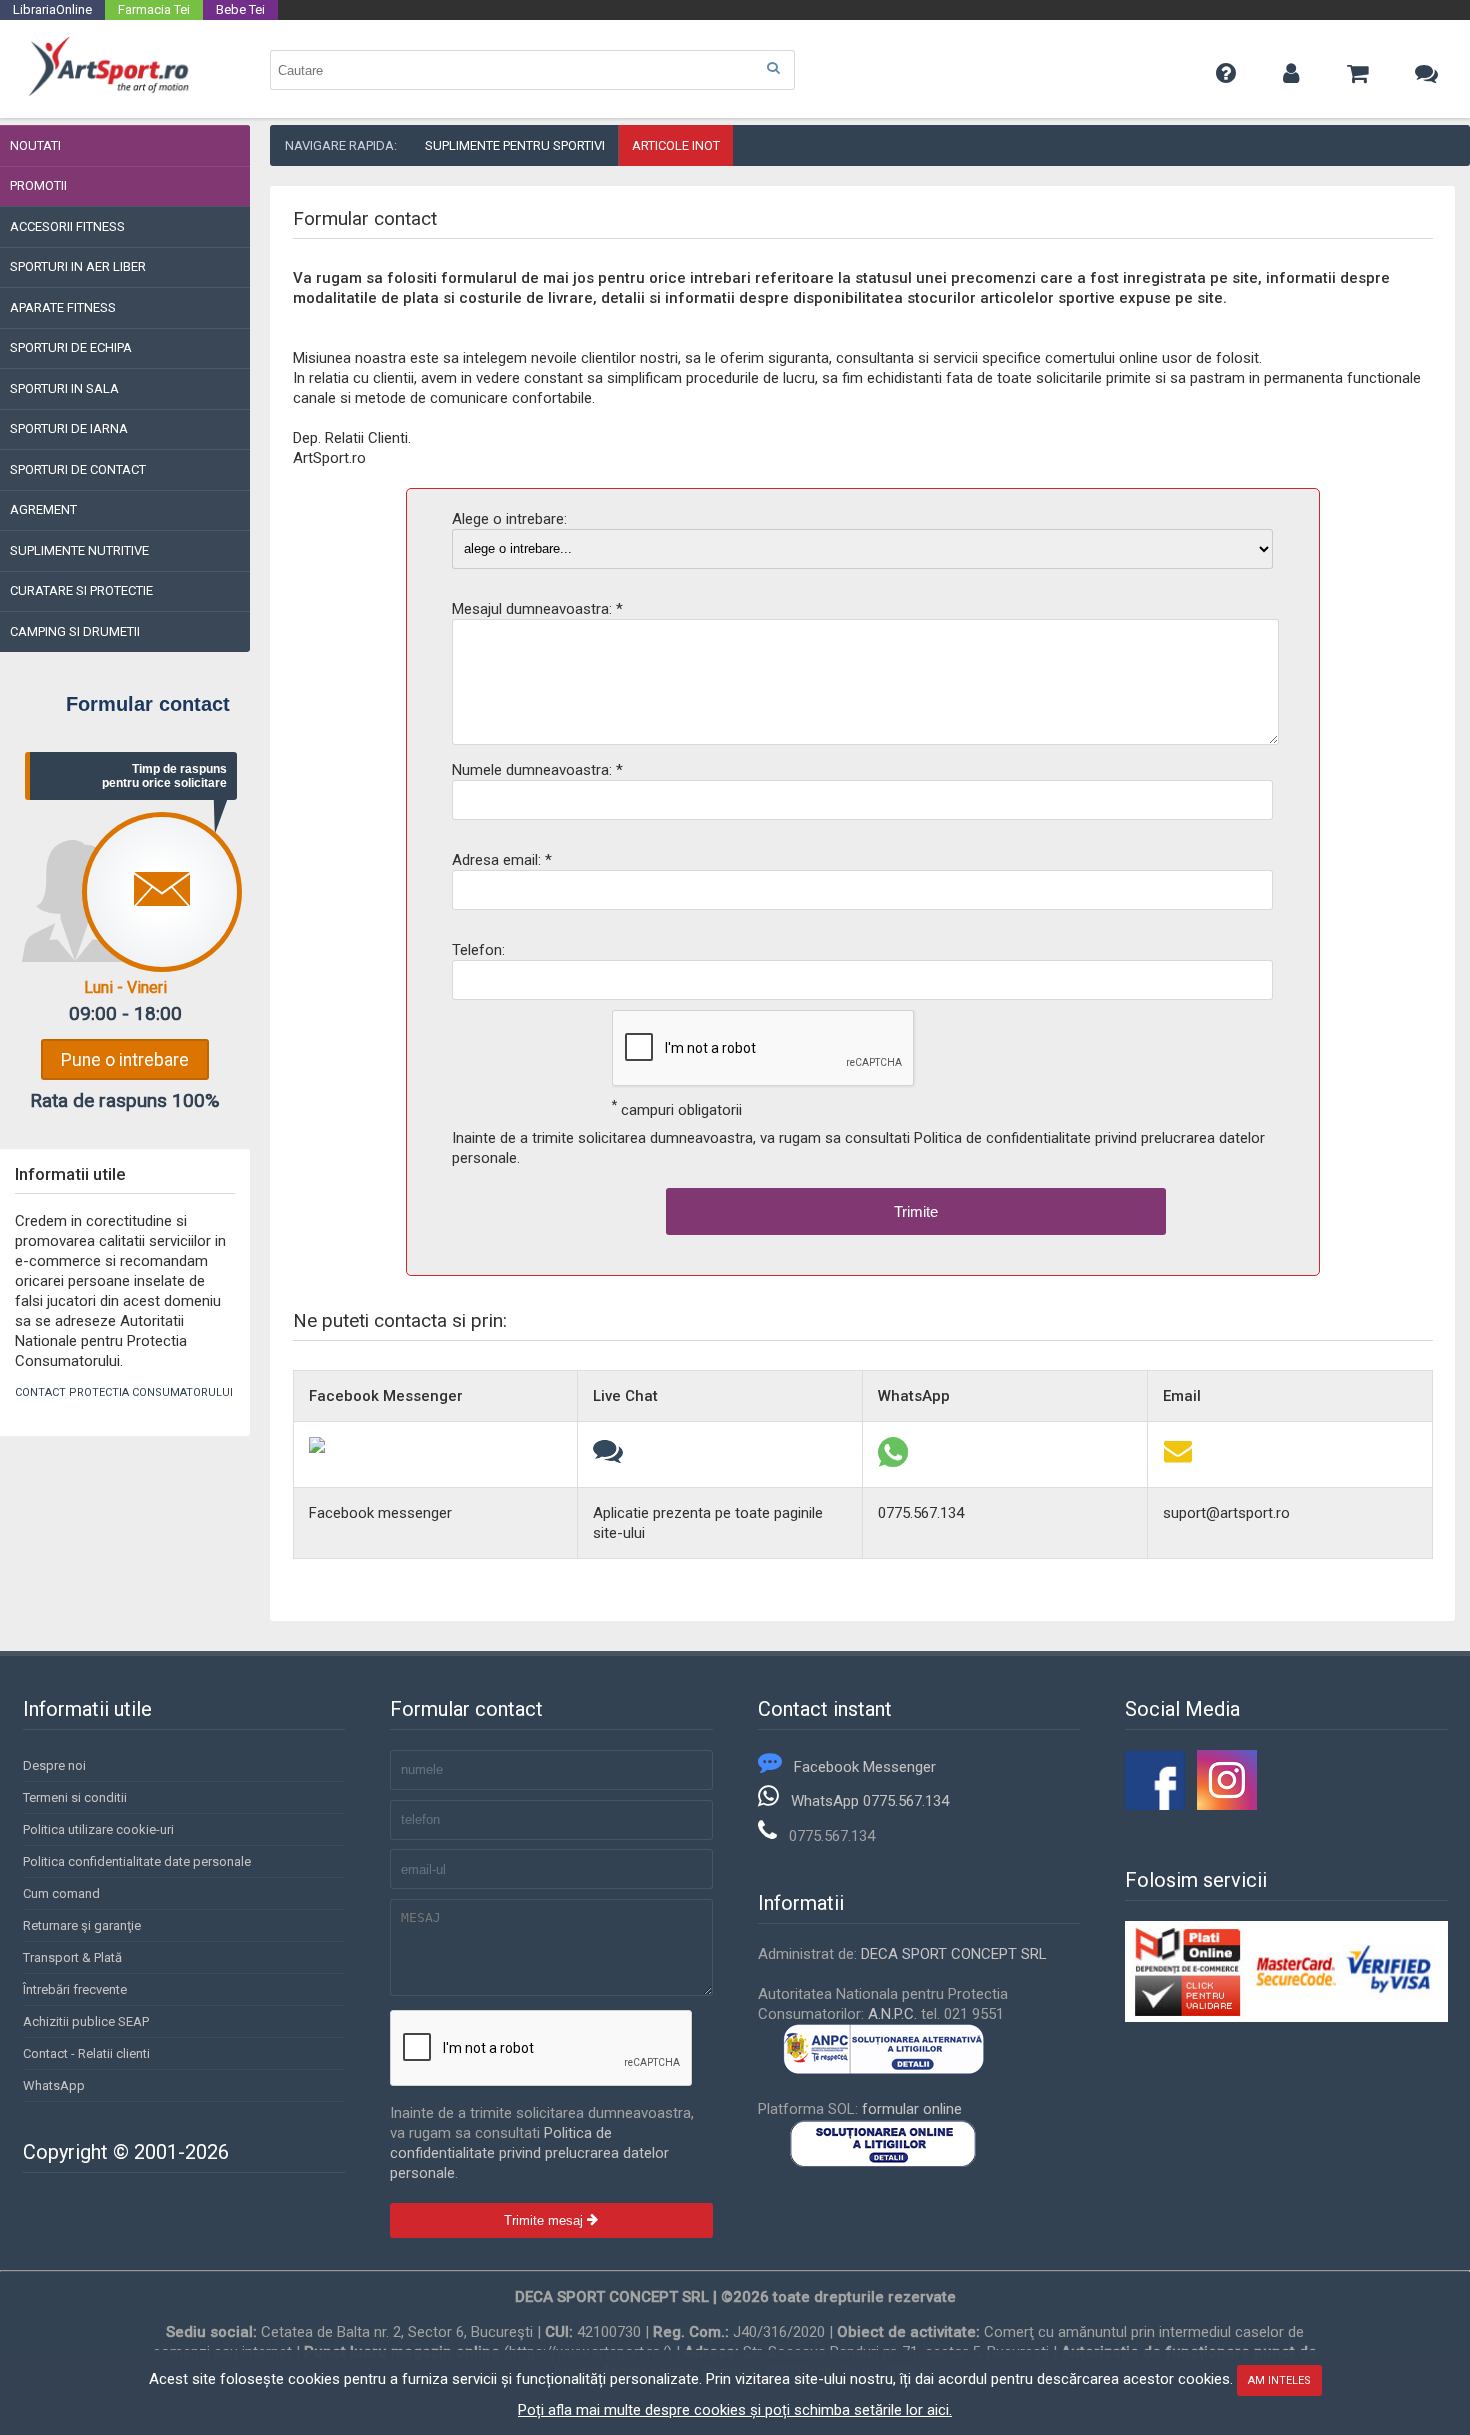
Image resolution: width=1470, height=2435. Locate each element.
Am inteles (1279, 2380)
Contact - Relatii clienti (86, 2053)
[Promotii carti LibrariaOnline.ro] (1227, 1805)
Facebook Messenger (865, 1767)
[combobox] (532, 70)
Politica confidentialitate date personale (137, 1861)
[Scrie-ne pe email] (1178, 1462)
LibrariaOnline (52, 9)
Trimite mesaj (545, 2220)
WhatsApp (54, 2085)
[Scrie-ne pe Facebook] (317, 1448)
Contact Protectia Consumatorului (124, 1392)
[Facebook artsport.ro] (1155, 1805)
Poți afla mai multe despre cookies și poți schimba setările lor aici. (735, 2410)
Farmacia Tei (154, 9)
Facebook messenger (380, 1513)
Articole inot (676, 145)
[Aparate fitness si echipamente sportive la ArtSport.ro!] (108, 93)
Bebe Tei (240, 9)
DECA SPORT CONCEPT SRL (954, 1954)
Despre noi (54, 1765)
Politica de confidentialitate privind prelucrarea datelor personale (529, 2153)
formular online (912, 2109)
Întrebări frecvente (75, 1989)
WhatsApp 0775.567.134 (870, 1801)
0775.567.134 (921, 1513)
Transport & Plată (72, 1957)
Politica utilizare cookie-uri (98, 1829)
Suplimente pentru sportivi (515, 145)
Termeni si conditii (75, 1797)
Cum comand (61, 1893)
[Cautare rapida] (773, 68)
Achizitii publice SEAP (86, 2021)
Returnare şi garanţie (82, 1925)
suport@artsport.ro (1226, 1513)
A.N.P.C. (892, 2014)
